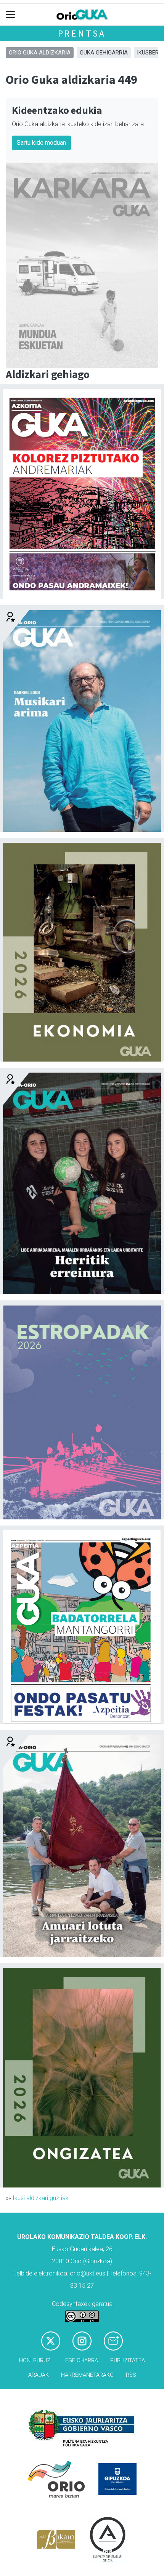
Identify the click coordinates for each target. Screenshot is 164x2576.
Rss (131, 2375)
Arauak (39, 2375)
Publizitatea (128, 2361)
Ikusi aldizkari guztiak (41, 2198)
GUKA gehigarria (104, 53)
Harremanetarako (87, 2375)
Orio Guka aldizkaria (40, 53)
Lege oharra (80, 2361)
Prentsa (82, 33)
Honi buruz (35, 2361)
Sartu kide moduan (41, 143)
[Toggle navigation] (10, 15)
